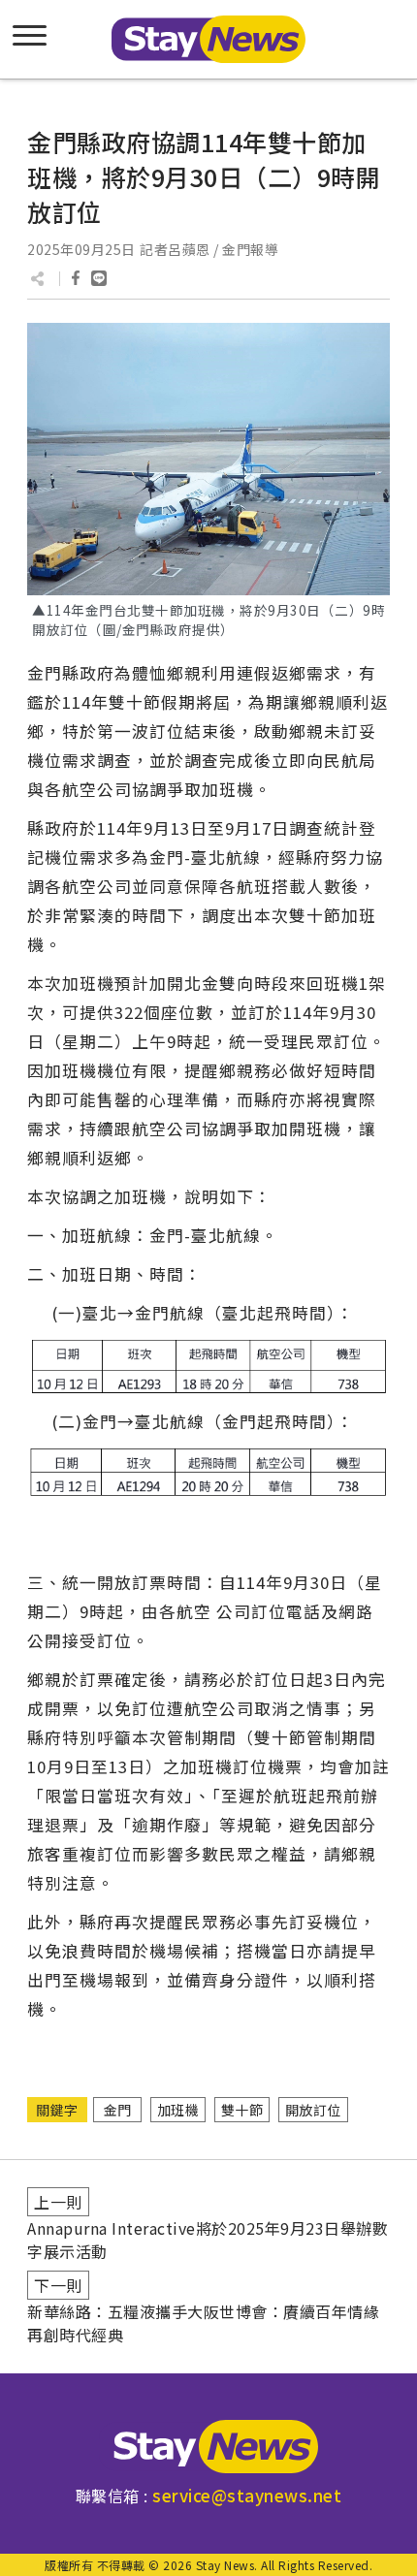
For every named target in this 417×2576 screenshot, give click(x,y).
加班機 (178, 2110)
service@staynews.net (247, 2495)
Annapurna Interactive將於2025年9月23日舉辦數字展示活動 (208, 2240)
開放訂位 (313, 2110)
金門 (118, 2110)
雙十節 (242, 2110)
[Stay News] (208, 2447)
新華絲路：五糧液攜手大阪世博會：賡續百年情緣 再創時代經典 (203, 2323)
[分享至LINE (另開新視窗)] (99, 278)
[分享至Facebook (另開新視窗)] (76, 278)
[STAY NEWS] (208, 39)
